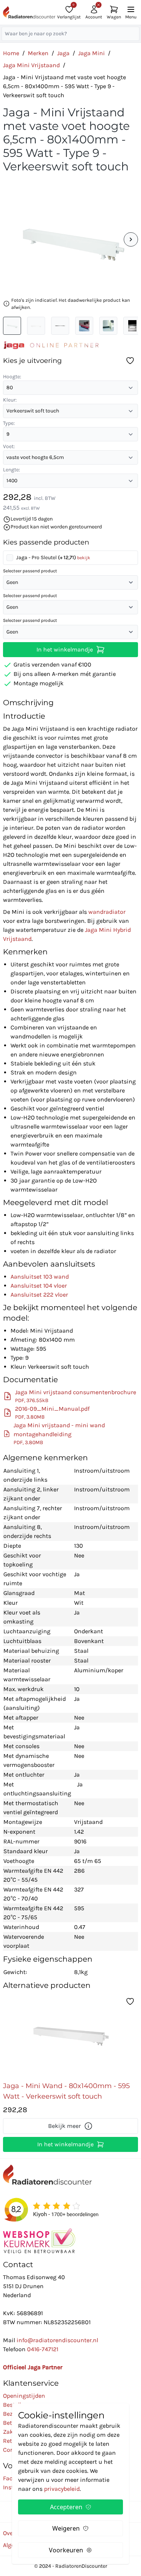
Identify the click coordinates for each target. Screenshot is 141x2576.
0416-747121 (43, 2349)
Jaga (63, 53)
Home (11, 53)
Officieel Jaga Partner (33, 2367)
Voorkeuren (66, 2550)
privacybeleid (62, 2489)
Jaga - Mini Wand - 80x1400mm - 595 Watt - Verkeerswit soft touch (66, 2091)
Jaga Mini (92, 53)
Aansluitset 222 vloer (39, 1295)
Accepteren (66, 2507)
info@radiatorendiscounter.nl (57, 2340)
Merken (38, 53)
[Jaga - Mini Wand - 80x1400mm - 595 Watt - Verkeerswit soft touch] (71, 2036)
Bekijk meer (64, 2126)
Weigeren (66, 2528)
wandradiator (107, 912)
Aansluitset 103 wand (40, 1277)
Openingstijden (24, 2396)
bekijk (84, 558)
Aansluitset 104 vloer (39, 1286)
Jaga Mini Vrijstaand (31, 65)
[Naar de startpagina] (29, 12)
